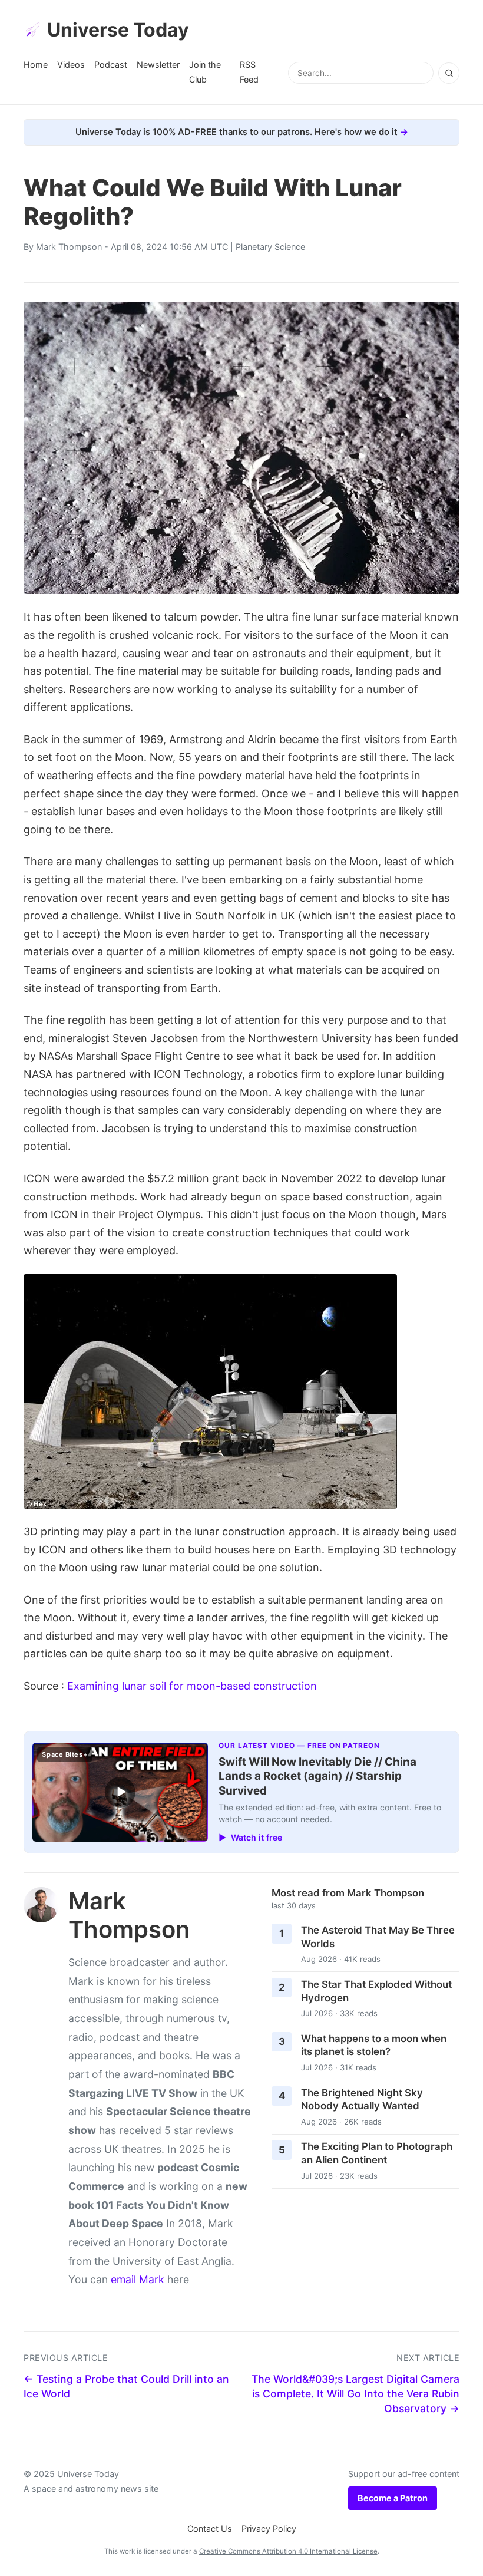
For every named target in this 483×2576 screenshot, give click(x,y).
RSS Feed (249, 72)
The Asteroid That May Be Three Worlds (378, 1937)
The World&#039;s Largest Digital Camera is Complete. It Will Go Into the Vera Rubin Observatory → (355, 2393)
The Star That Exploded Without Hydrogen (376, 1991)
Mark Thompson (69, 247)
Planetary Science (270, 247)
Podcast (111, 65)
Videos (71, 65)
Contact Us (210, 2529)
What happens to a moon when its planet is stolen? (374, 2045)
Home (36, 65)
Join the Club (205, 72)
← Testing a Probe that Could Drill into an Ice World (126, 2386)
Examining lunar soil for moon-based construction (192, 1686)
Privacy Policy (269, 2529)
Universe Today (118, 30)
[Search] (449, 73)
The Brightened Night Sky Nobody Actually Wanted (362, 2100)
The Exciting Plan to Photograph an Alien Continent (377, 2153)
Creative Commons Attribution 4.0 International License (288, 2551)
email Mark (138, 2279)
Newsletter (158, 65)
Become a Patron (393, 2498)
